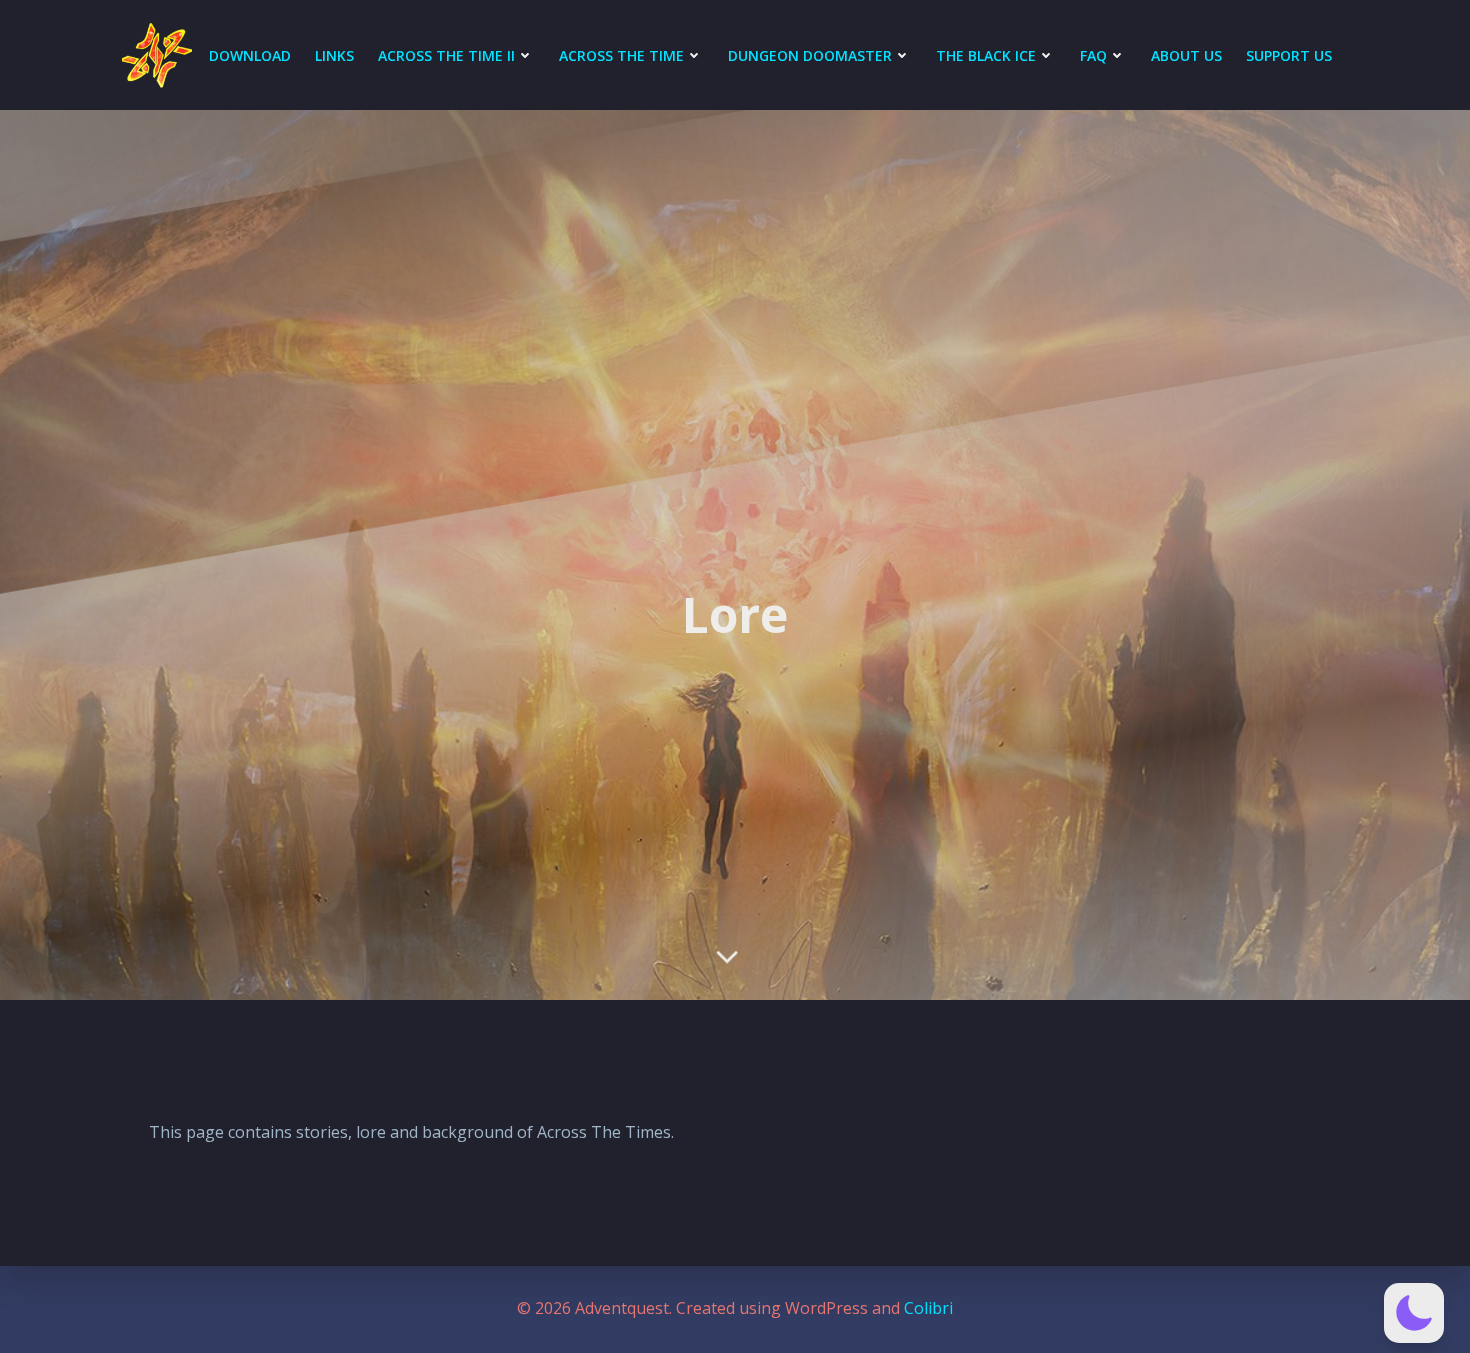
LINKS (334, 55)
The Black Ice (986, 55)
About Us (1186, 55)
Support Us (1289, 55)
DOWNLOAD (250, 55)
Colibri (928, 1308)
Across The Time (621, 55)
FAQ (1093, 55)
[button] (1414, 1313)
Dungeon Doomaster (810, 55)
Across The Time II (446, 55)
